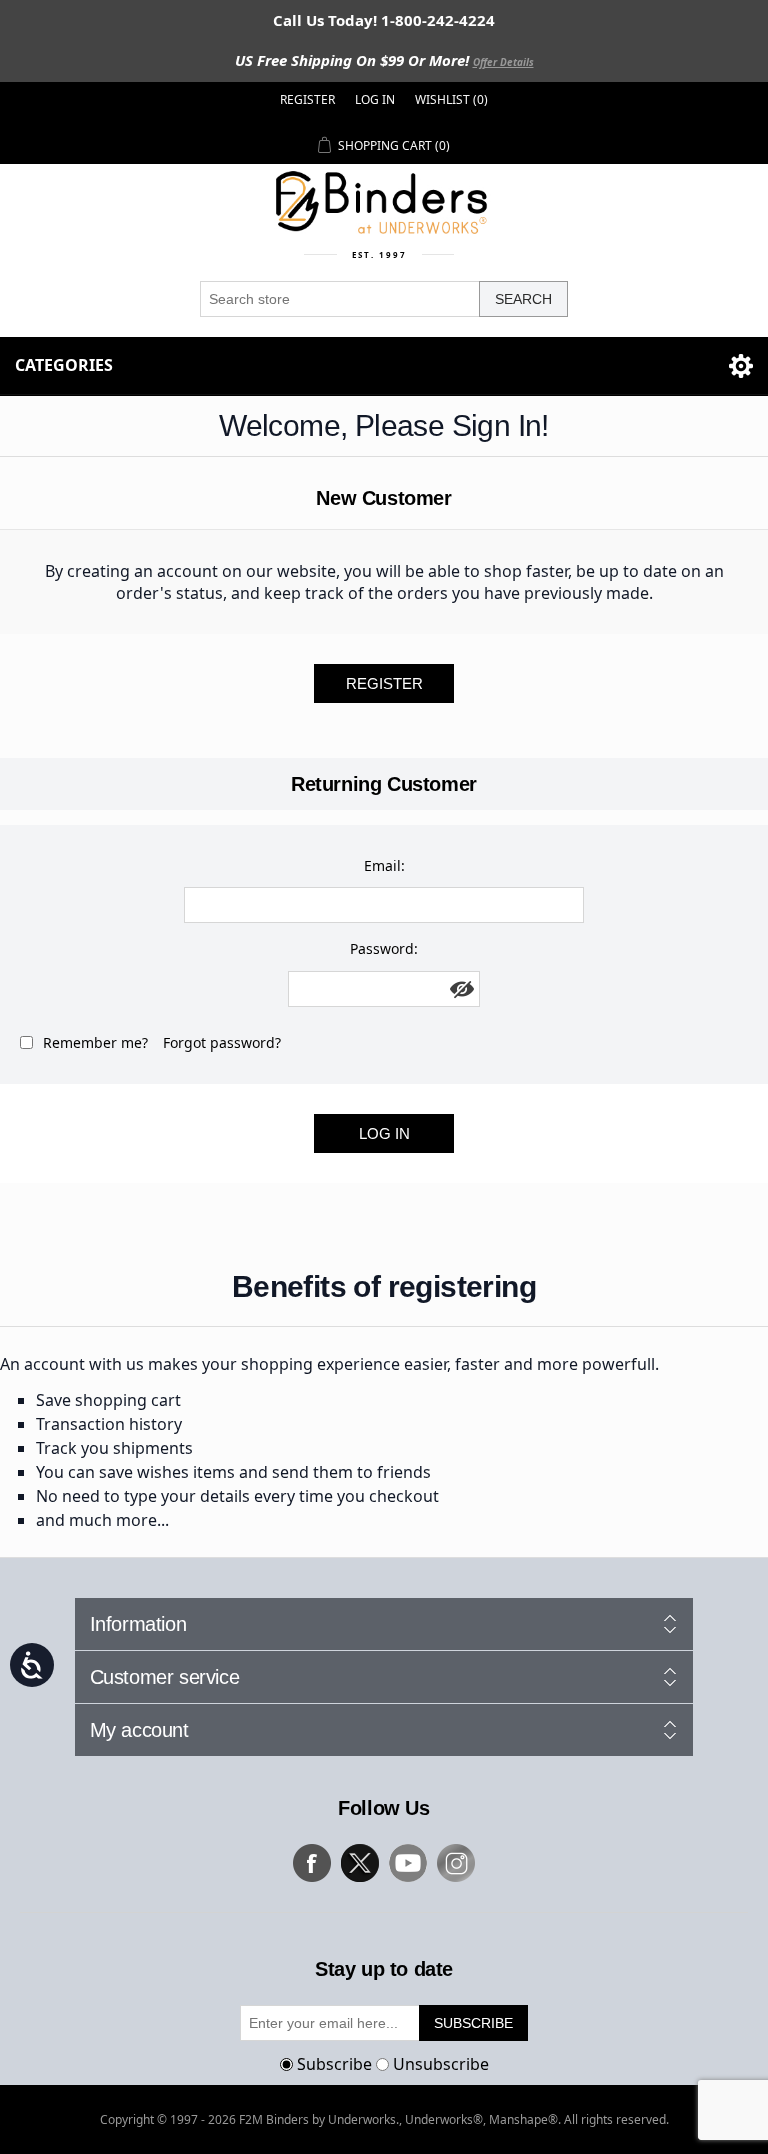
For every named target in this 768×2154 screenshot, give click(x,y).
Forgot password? (222, 1042)
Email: (384, 865)
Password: (384, 948)
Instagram (456, 1863)
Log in (375, 99)
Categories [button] (64, 365)
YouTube (408, 1863)
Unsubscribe (441, 2064)
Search (523, 299)
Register (307, 99)
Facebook (312, 1863)
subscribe (473, 2023)
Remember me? (95, 1042)
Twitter (360, 1863)
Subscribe (334, 2064)
